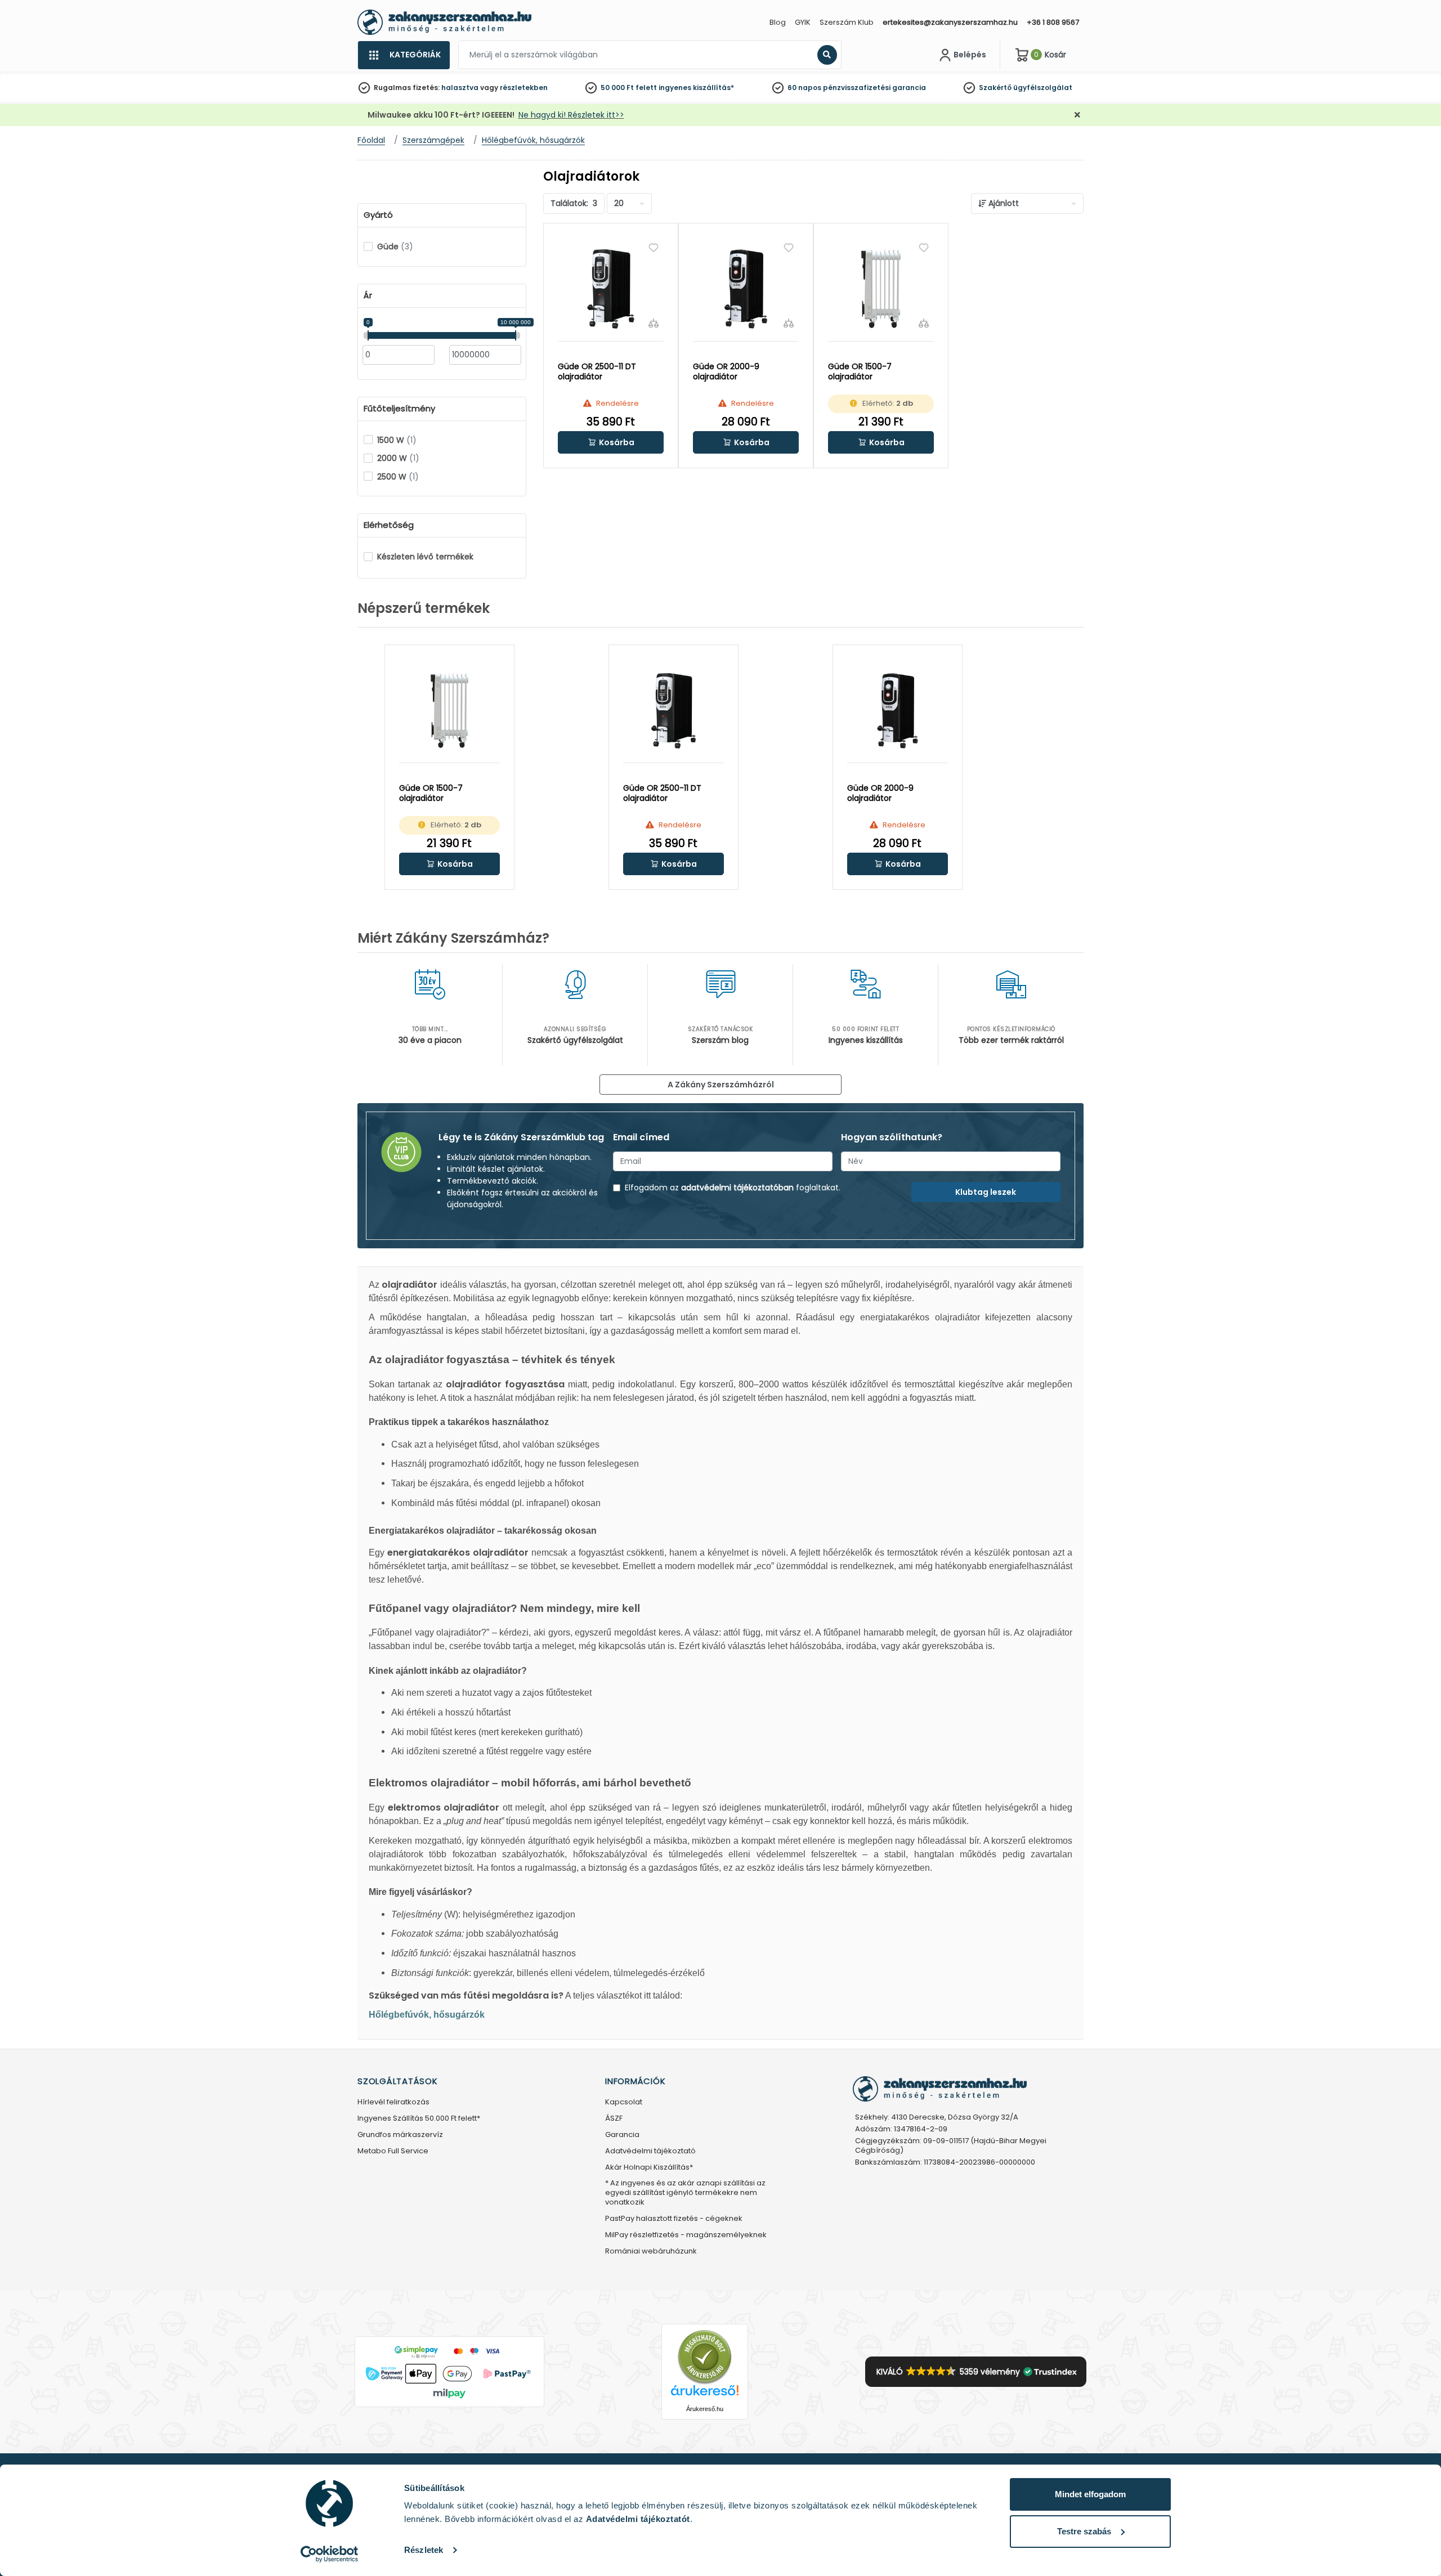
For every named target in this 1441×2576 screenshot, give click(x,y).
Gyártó (378, 215)
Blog (778, 22)
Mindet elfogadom (1090, 2494)
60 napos (804, 88)
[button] (611, 442)
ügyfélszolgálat (1043, 88)
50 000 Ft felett (629, 88)
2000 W (398, 458)
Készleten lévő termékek (425, 557)
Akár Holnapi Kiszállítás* (649, 2168)
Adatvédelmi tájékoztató (650, 2151)
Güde (395, 247)
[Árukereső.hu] (705, 2356)
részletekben (524, 88)
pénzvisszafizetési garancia (874, 88)
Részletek (424, 2550)
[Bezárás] (1077, 115)
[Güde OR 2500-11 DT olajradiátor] (611, 289)
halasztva (460, 88)
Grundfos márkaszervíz (400, 2135)
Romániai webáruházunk (651, 2252)
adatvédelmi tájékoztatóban (737, 1188)
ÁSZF (614, 2119)
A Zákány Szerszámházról (721, 1085)
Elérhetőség (389, 525)
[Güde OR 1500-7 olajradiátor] (881, 289)
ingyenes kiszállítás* (696, 88)
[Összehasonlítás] (654, 323)
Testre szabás (1084, 2531)
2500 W (398, 477)
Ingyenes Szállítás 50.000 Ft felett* (419, 2119)
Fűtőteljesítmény (399, 409)
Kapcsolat (624, 2102)
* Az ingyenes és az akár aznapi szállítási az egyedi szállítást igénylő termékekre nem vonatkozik (685, 2193)
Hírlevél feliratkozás (393, 2102)
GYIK (803, 22)
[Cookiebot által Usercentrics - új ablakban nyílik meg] (330, 2554)
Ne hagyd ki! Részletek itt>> (571, 115)
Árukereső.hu (705, 2409)
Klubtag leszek (986, 1192)
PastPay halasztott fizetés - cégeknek (674, 2219)
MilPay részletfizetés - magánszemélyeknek (686, 2235)
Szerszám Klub (847, 22)
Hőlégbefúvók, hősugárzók (427, 2015)
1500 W (397, 440)
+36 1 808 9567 (1053, 22)
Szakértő (995, 88)
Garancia (622, 2135)
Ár (368, 295)
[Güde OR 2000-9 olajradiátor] (746, 289)
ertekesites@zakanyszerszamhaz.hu (950, 22)
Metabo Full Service (393, 2151)
